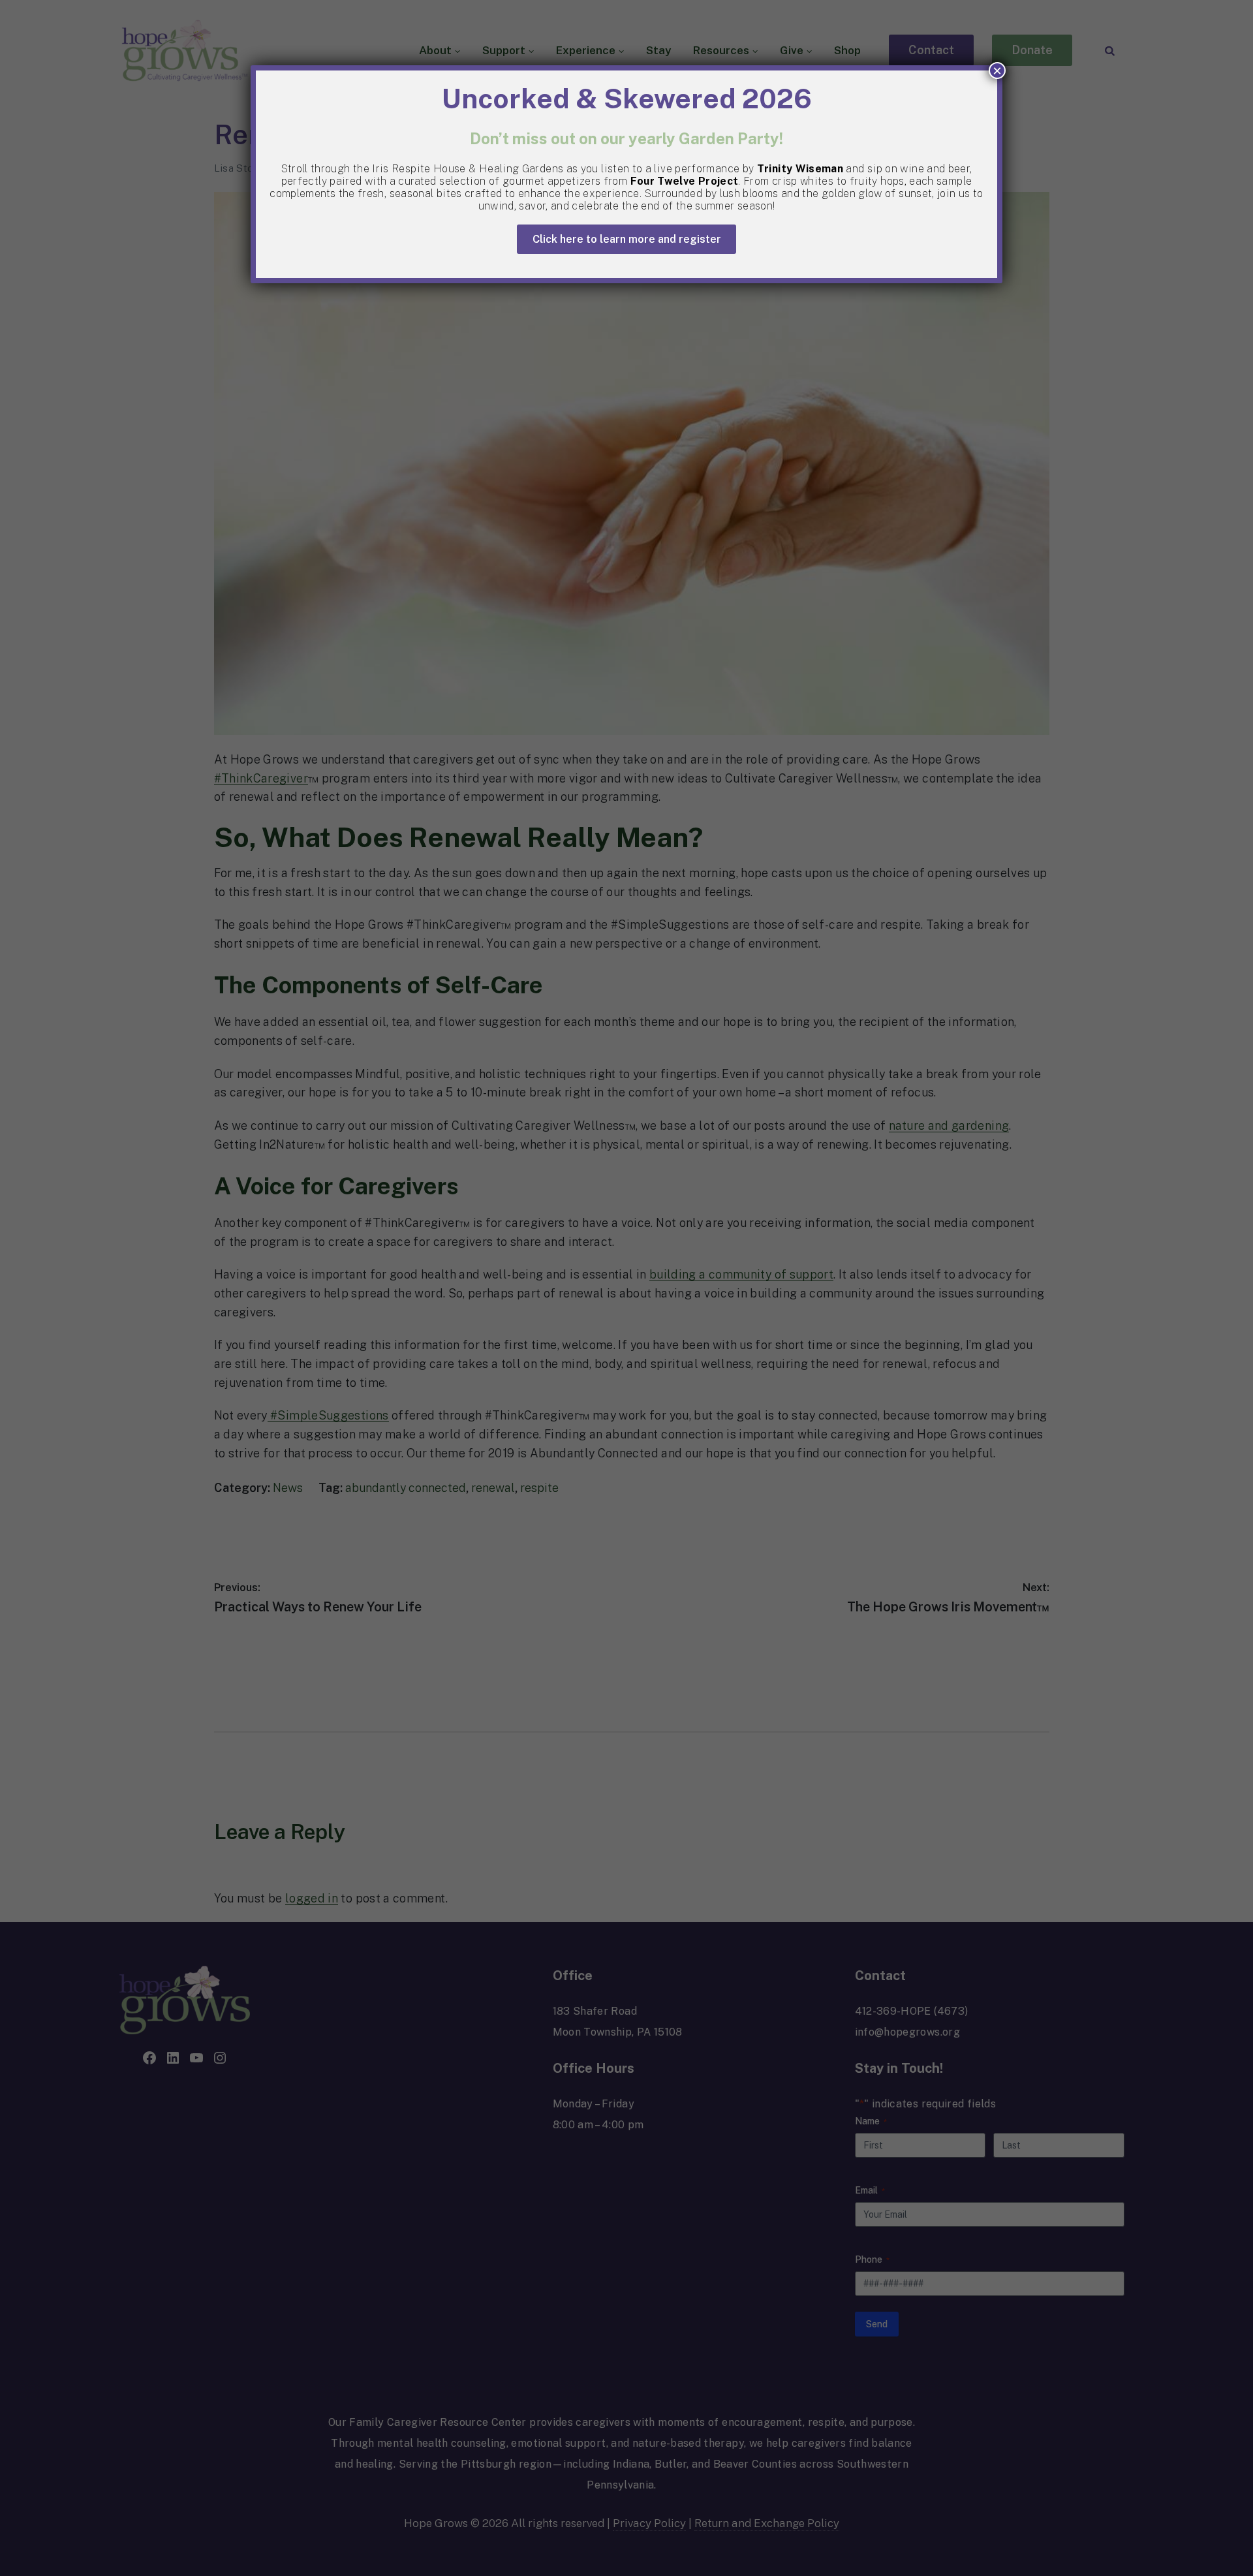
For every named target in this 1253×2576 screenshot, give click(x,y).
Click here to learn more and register (627, 239)
